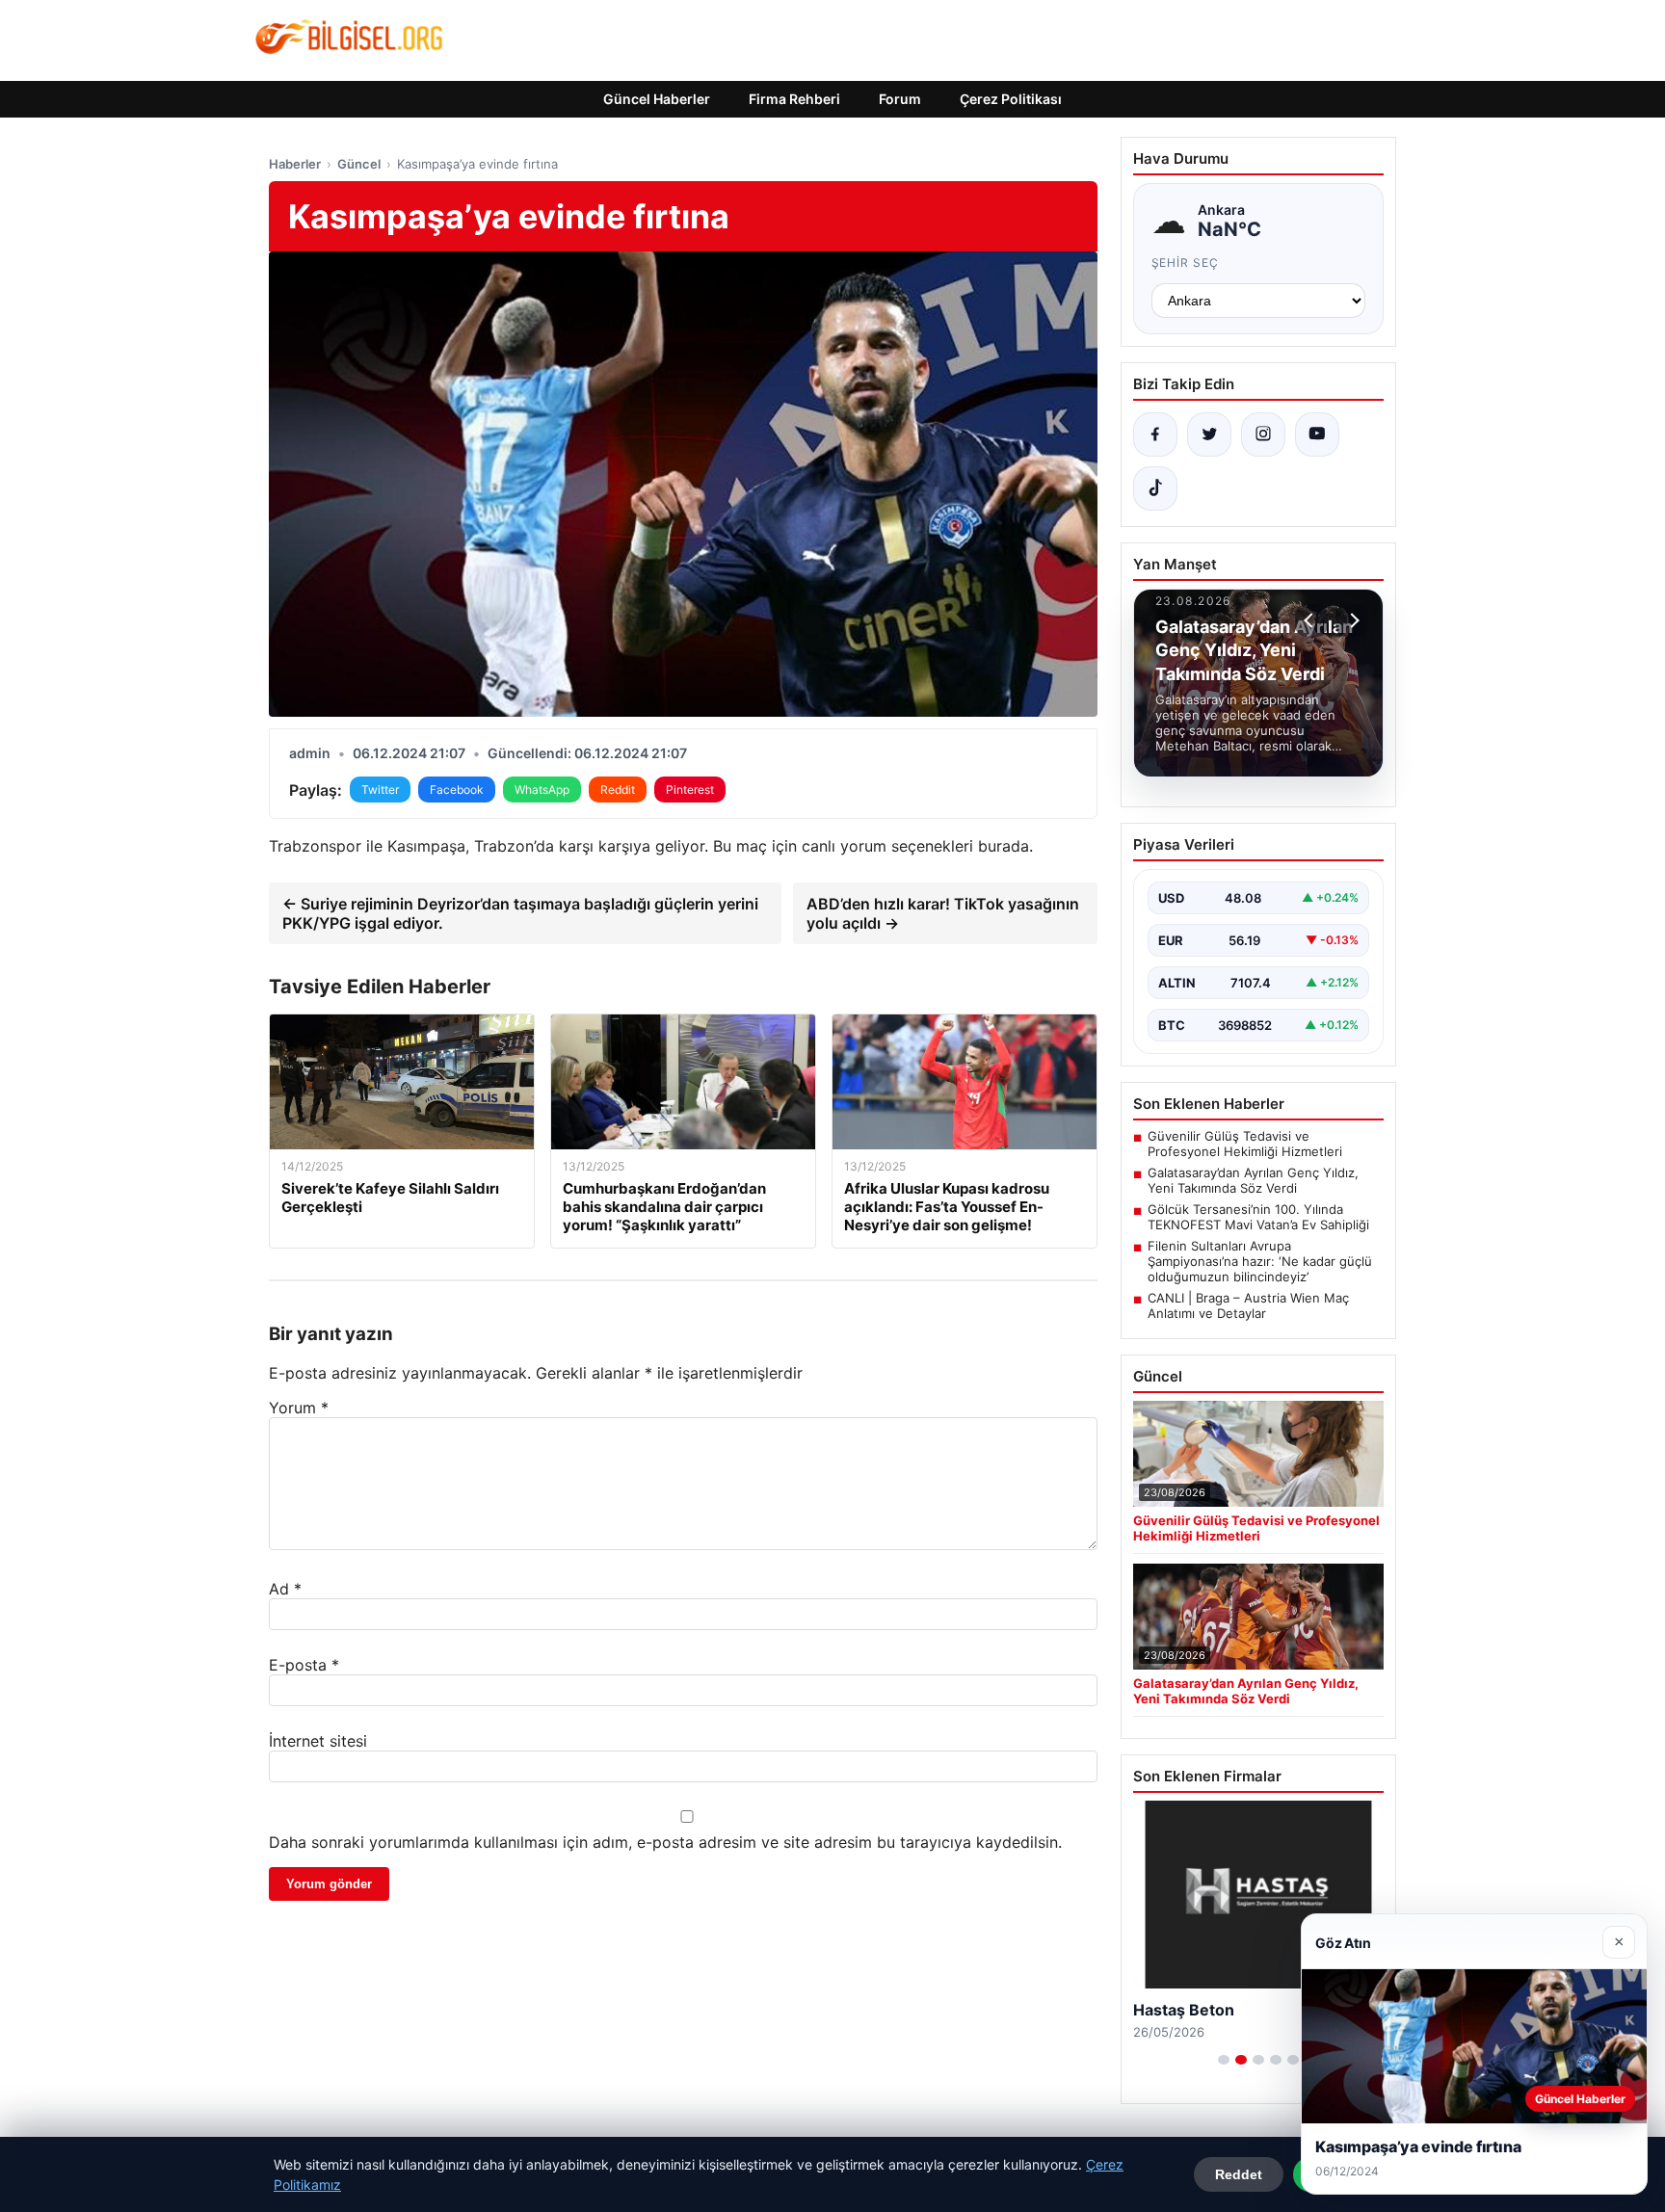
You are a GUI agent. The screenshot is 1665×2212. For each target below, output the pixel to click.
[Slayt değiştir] (1224, 2060)
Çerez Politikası (1011, 99)
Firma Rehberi (794, 99)
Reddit (618, 790)
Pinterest (690, 790)
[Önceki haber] (1311, 620)
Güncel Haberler (657, 99)
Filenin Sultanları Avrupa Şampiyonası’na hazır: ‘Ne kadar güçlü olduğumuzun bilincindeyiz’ (1260, 1261)
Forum (900, 99)
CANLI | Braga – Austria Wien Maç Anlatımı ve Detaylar (1248, 1305)
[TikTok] (1155, 488)
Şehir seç (1186, 263)
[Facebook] (1155, 434)
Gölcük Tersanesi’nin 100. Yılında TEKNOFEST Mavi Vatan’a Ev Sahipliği (1258, 1217)
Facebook (457, 790)
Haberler (295, 164)
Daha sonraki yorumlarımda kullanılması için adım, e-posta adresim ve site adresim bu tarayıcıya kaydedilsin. (665, 1842)
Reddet (1239, 2174)
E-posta (304, 1665)
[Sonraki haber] (1352, 620)
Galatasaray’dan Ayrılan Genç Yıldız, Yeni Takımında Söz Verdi (1253, 1180)
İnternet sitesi (318, 1741)
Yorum (299, 1408)
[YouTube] (1317, 434)
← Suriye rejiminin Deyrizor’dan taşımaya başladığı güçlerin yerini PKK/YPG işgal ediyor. (520, 913)
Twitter (380, 790)
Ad (285, 1589)
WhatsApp (542, 790)
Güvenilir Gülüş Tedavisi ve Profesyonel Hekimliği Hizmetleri (1245, 1144)
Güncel (359, 164)
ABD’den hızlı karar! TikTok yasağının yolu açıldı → (943, 913)
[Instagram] (1263, 434)
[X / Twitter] (1209, 434)
